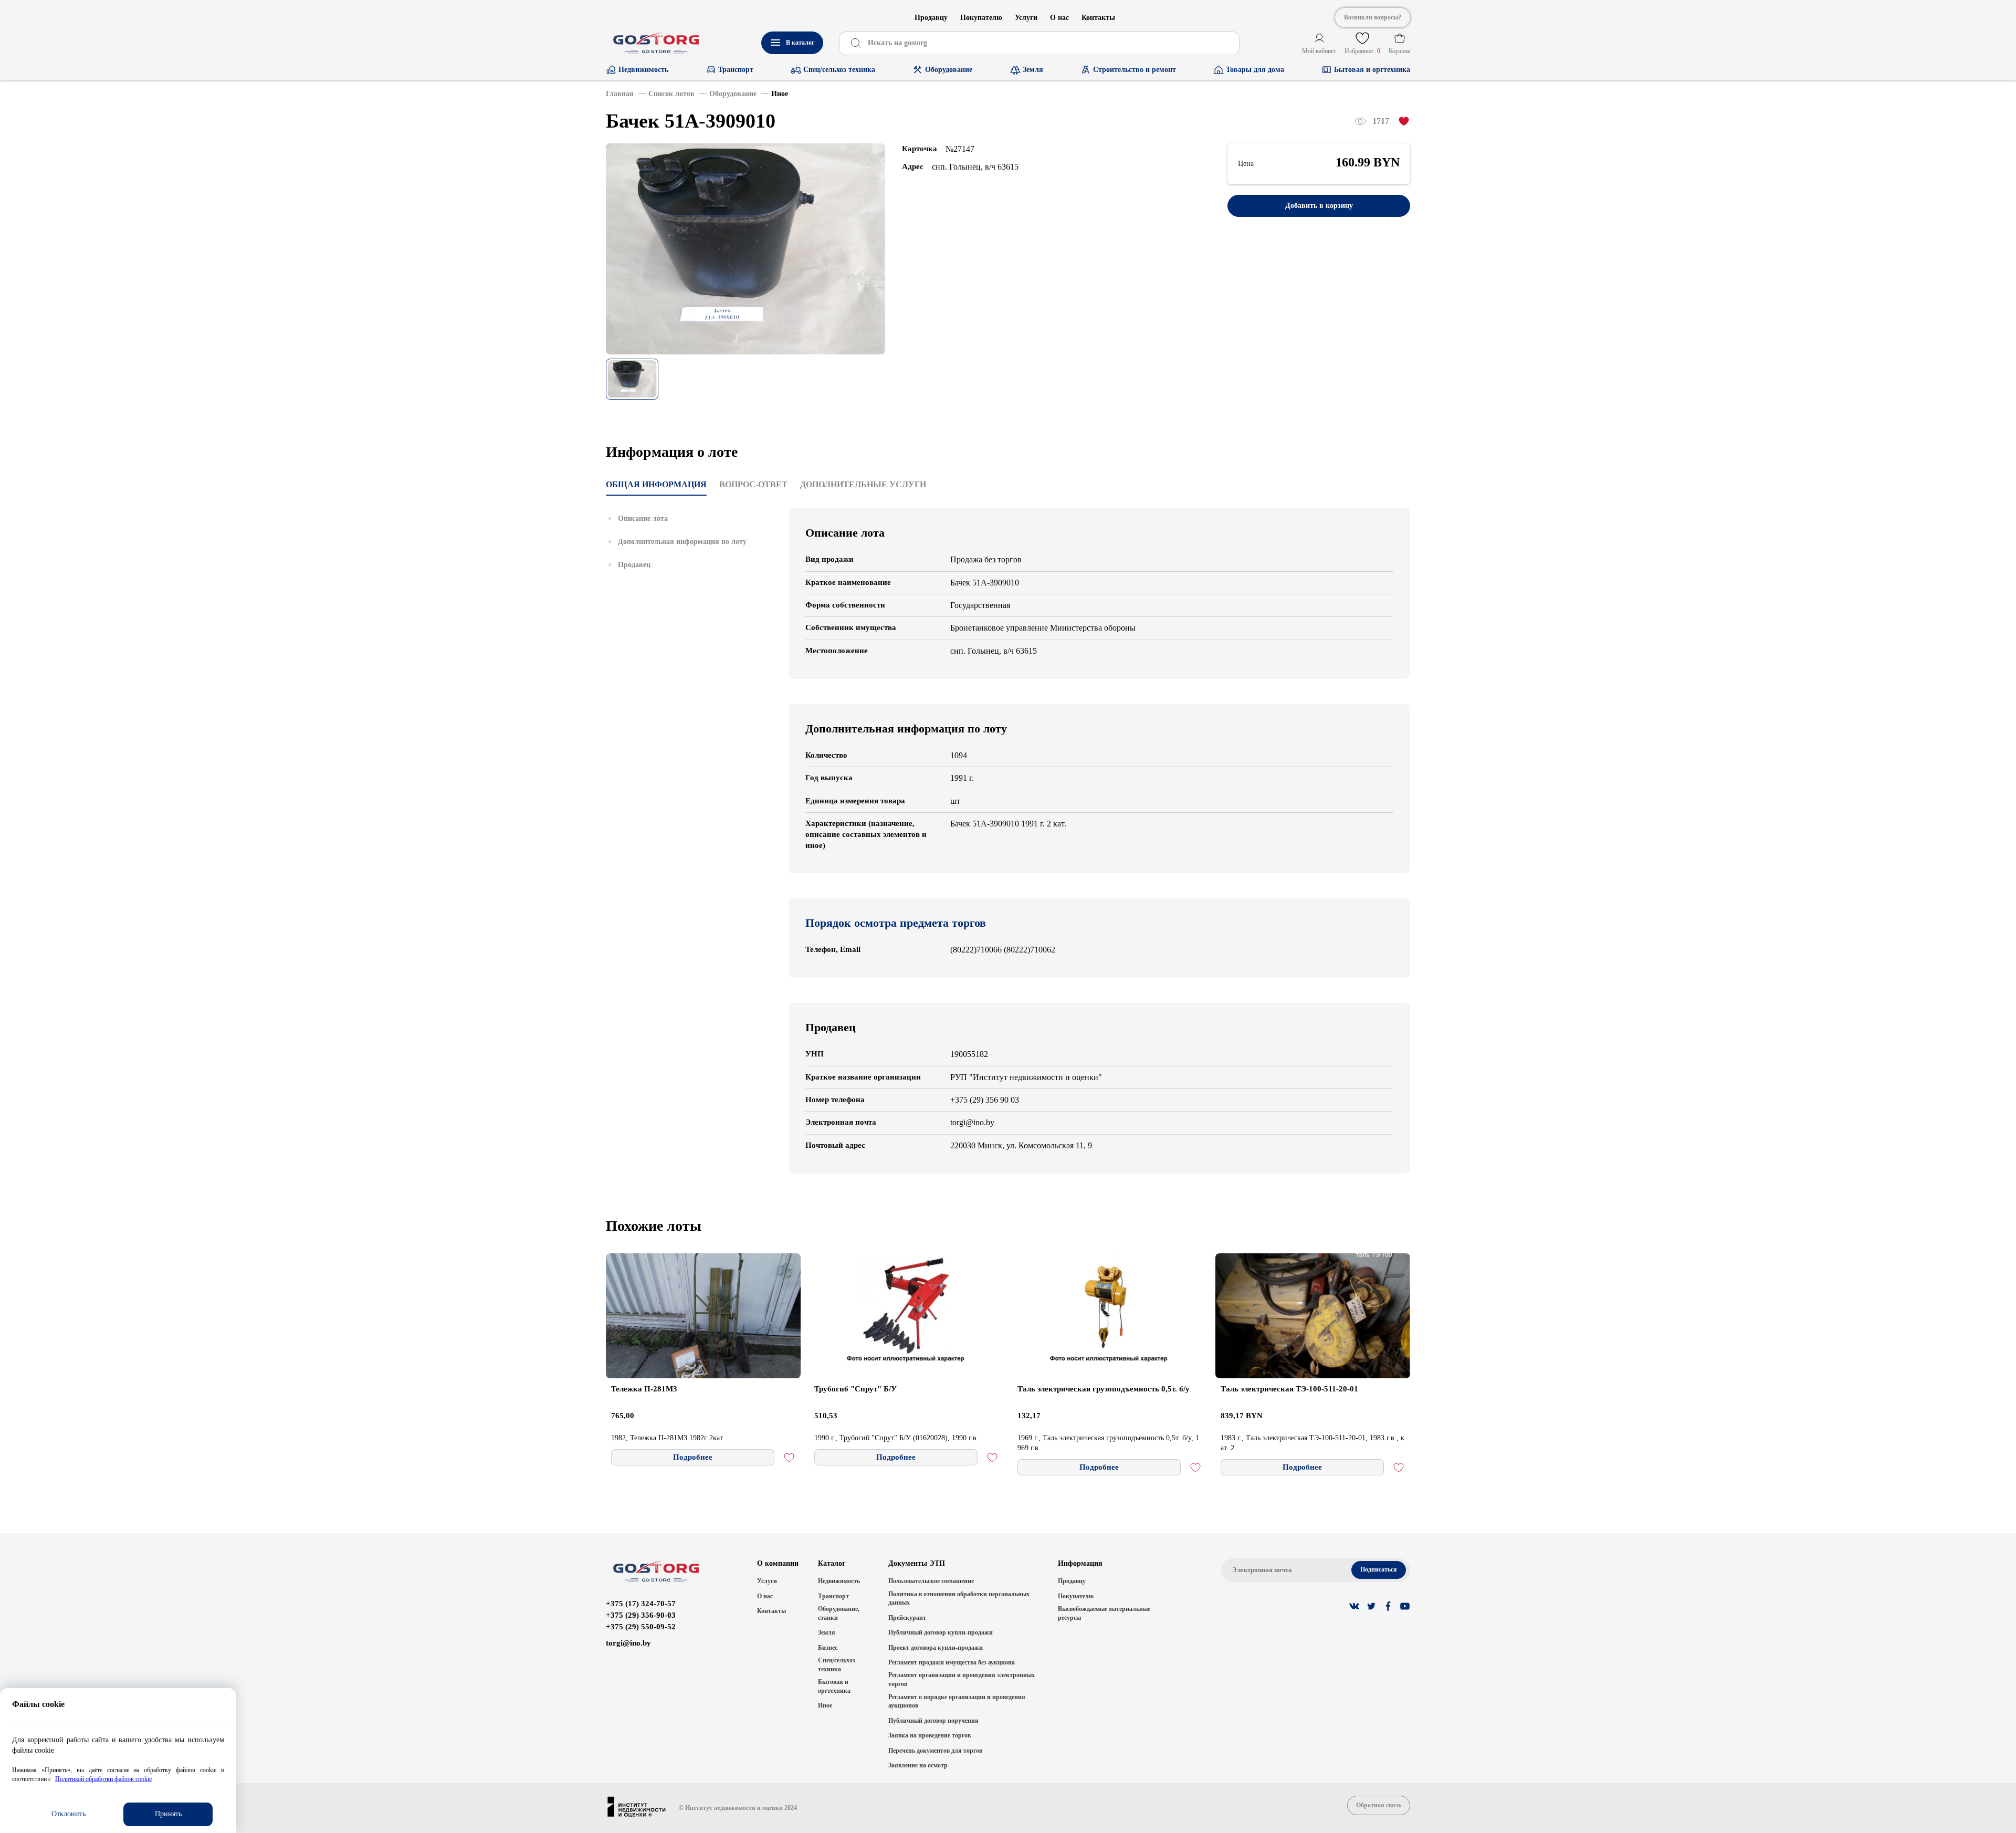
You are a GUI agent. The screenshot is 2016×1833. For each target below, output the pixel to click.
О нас (1059, 18)
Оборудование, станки (839, 1613)
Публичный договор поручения (933, 1721)
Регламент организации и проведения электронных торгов (962, 1679)
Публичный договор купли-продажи (941, 1632)
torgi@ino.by (628, 1643)
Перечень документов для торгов (935, 1751)
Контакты (1098, 18)
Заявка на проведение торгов (930, 1735)
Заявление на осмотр (918, 1765)
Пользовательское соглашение (931, 1581)
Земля (827, 1632)
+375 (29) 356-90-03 (641, 1615)
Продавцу (931, 18)
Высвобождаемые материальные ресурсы (1104, 1613)
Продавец (634, 565)
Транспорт (833, 1596)
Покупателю (981, 18)
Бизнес (828, 1648)
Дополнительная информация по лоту (682, 542)
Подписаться (1379, 1569)
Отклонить (69, 1814)
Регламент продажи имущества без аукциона (952, 1662)
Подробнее (693, 1457)
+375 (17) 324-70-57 (641, 1604)
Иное (825, 1705)
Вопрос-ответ (753, 484)
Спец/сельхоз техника (837, 1665)
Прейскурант (907, 1618)
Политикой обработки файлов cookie (103, 1779)
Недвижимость (839, 1581)
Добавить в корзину (1319, 206)
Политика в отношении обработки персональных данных (959, 1599)
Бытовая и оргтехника (834, 1686)
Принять (168, 1814)
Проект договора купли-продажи (936, 1648)
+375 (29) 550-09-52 (641, 1627)
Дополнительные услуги (863, 484)
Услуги (1026, 18)
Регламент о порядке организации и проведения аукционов (957, 1701)
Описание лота (643, 519)
